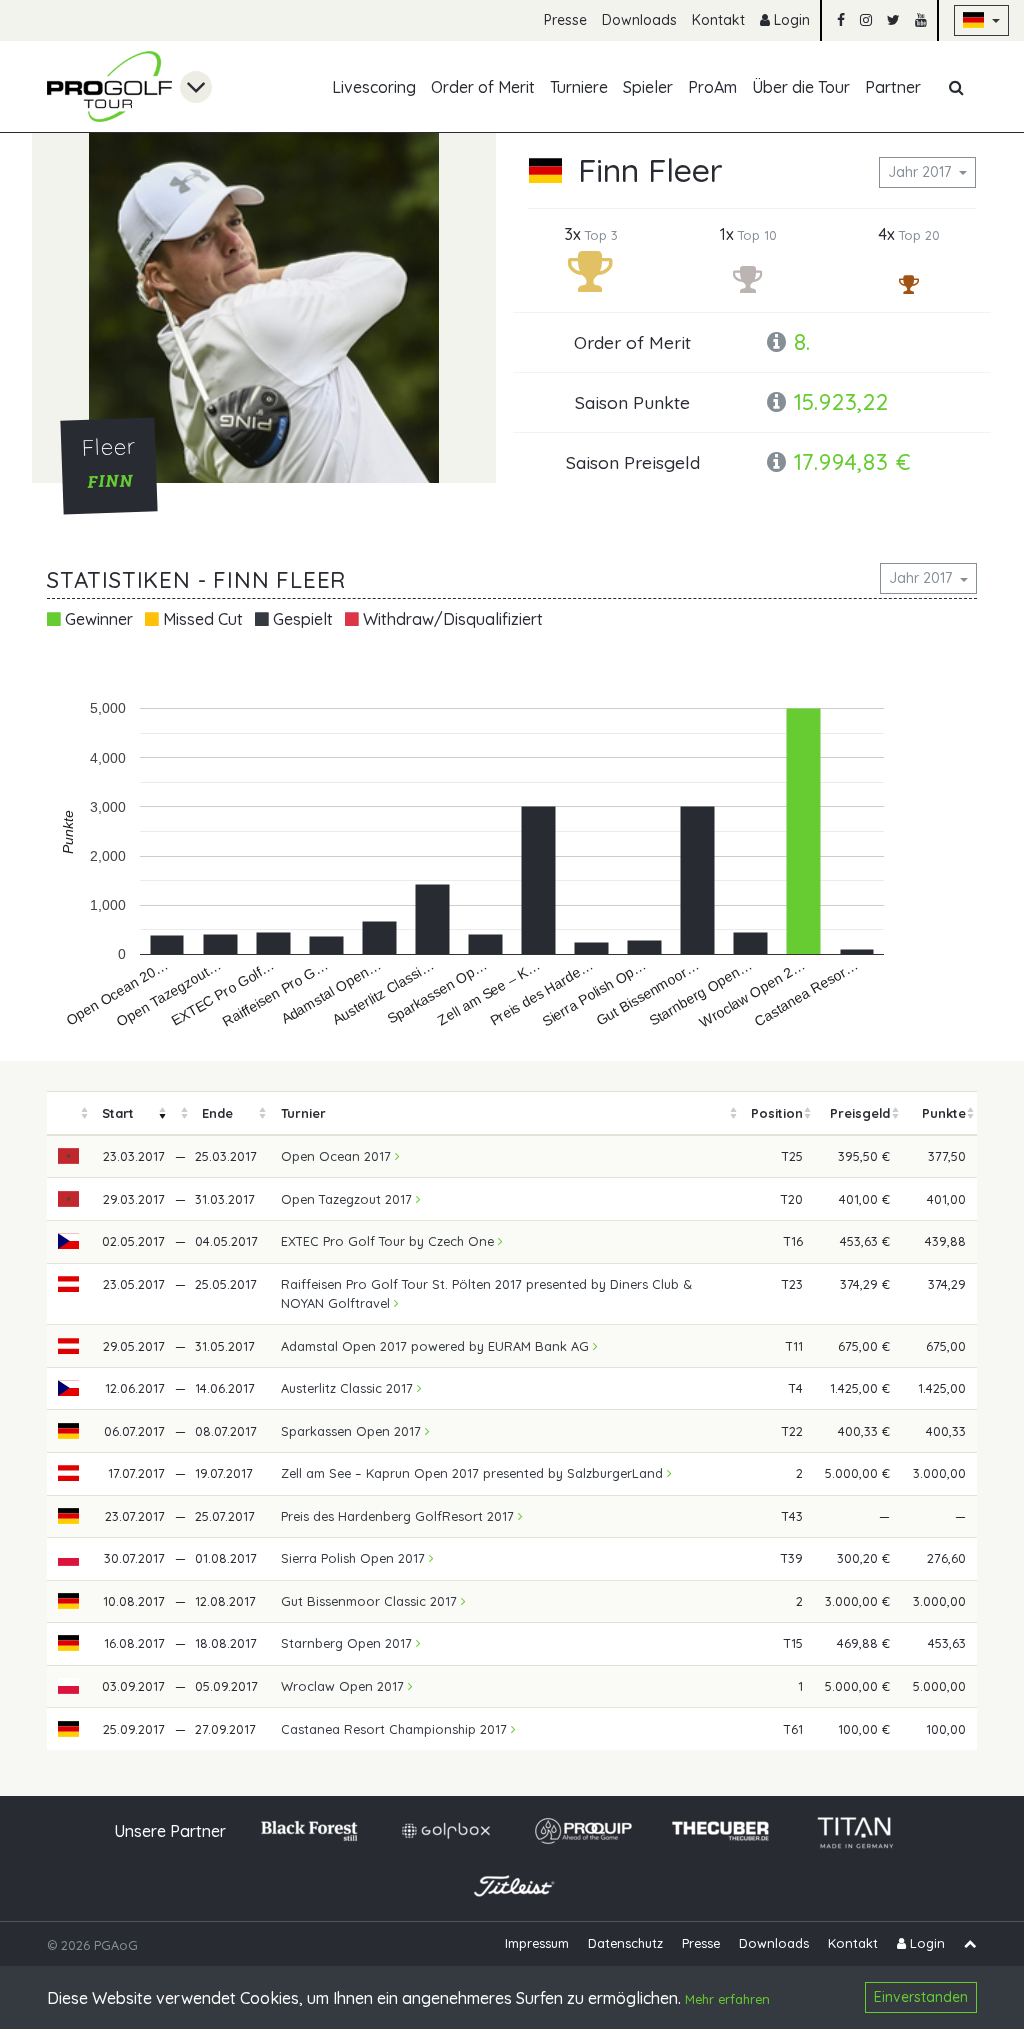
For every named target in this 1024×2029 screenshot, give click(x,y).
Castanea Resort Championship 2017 (396, 1729)
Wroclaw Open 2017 (344, 1686)
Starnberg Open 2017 (348, 1643)
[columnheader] (69, 1113)
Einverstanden (921, 1997)
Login (790, 20)
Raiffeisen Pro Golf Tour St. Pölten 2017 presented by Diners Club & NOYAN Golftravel (486, 1293)
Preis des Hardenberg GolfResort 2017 (399, 1516)
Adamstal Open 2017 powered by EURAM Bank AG (437, 1346)
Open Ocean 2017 (338, 1156)
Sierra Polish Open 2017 (355, 1558)
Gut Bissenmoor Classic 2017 (371, 1601)
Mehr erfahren (727, 1999)
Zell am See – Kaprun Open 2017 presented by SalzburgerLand (474, 1473)
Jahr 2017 (921, 172)
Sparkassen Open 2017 (353, 1431)
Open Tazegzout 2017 (348, 1199)
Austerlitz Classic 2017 (349, 1388)
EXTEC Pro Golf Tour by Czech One (389, 1241)
